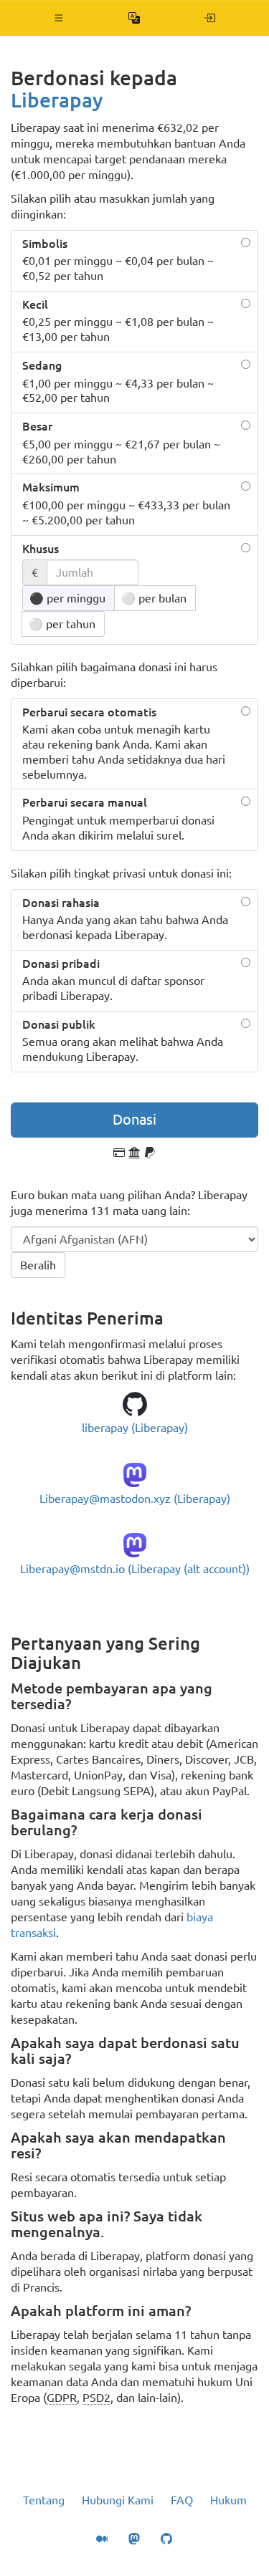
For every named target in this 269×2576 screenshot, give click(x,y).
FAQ (182, 2500)
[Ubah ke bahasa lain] (134, 18)
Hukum (228, 2500)
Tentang (44, 2500)
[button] (59, 18)
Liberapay (57, 100)
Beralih (38, 1265)
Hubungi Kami (118, 2500)
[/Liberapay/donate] (210, 18)
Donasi (134, 1119)
